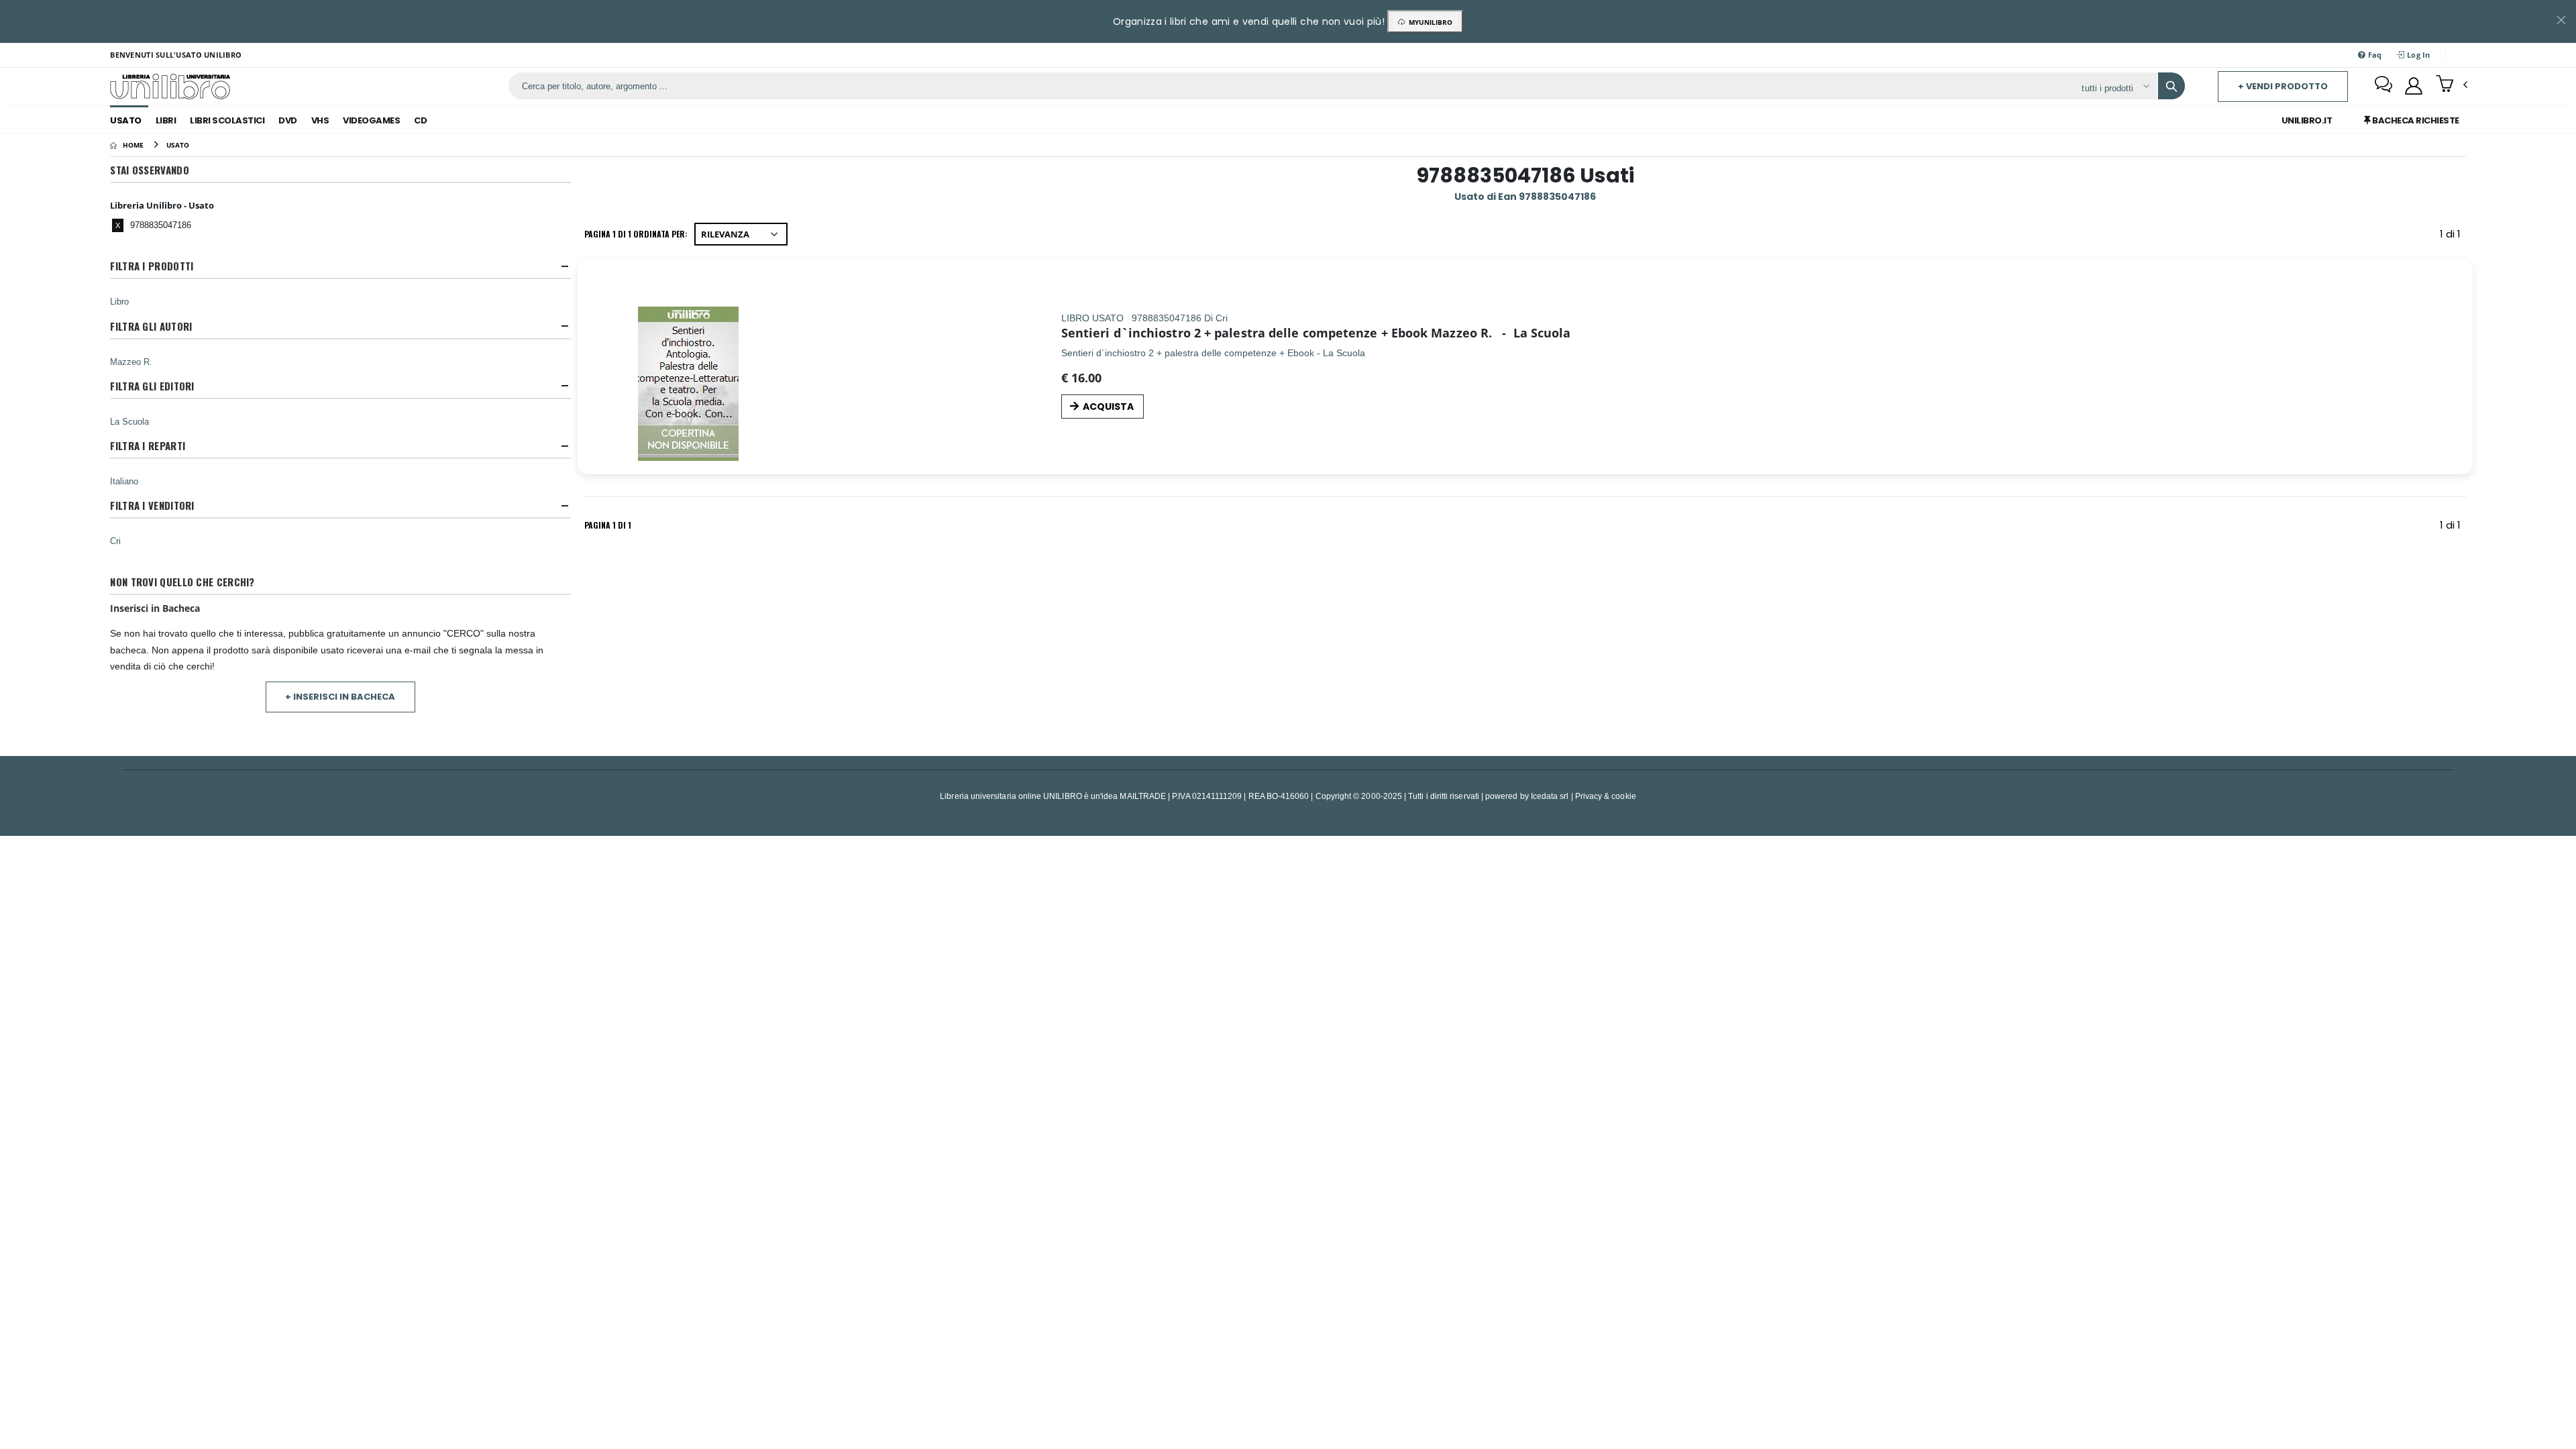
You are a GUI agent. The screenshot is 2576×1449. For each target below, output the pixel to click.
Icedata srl (1550, 796)
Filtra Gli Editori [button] (152, 386)
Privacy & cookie (1606, 796)
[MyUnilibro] (2414, 86)
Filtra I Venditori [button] (152, 505)
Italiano (124, 481)
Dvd (288, 120)
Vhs (320, 120)
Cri (115, 541)
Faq (2373, 55)
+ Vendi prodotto (2283, 86)
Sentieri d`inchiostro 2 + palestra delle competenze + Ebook (1244, 333)
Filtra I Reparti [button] (148, 446)
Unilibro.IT (2307, 120)
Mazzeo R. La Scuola (1501, 333)
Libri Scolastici (227, 120)
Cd (420, 120)
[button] (2452, 85)
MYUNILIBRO (1429, 22)
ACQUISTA (1108, 407)
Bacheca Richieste (2415, 120)
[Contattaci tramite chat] (2383, 86)
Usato (126, 120)
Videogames (371, 120)
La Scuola (129, 421)
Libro (119, 301)
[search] (2171, 86)
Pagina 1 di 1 (608, 525)
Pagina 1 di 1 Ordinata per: (636, 234)
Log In (2418, 55)
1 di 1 (2453, 236)
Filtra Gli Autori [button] (151, 326)
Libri (166, 120)
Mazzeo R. (131, 362)
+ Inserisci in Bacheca (340, 697)
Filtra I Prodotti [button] (152, 266)
